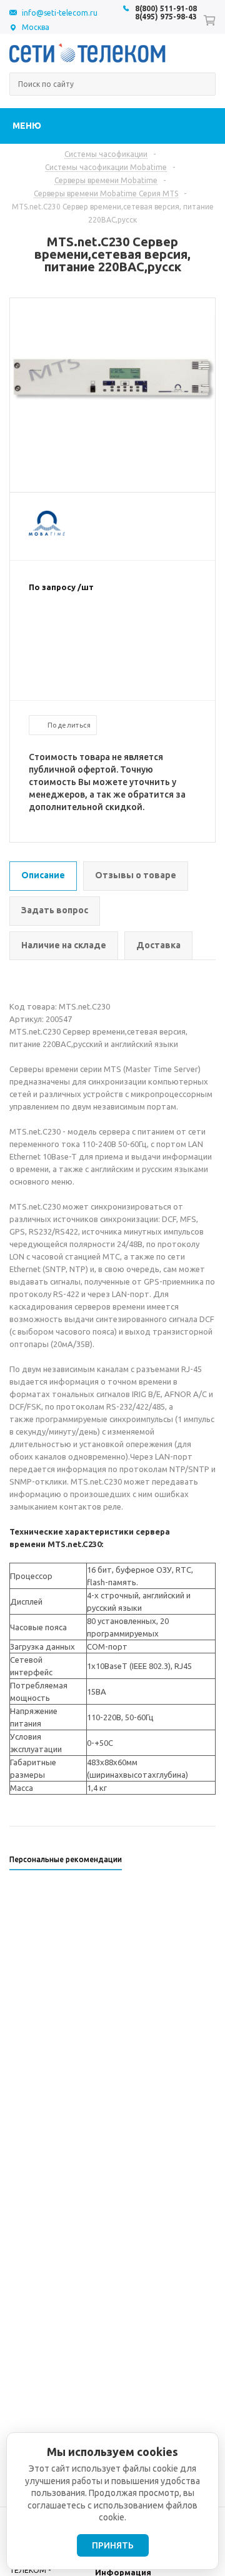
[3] (60, 628)
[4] (72, 628)
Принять (113, 2545)
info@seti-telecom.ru (60, 13)
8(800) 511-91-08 (166, 8)
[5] (85, 628)
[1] (35, 628)
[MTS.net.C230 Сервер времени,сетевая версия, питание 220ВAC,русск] (112, 438)
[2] (47, 628)
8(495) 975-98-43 (166, 17)
